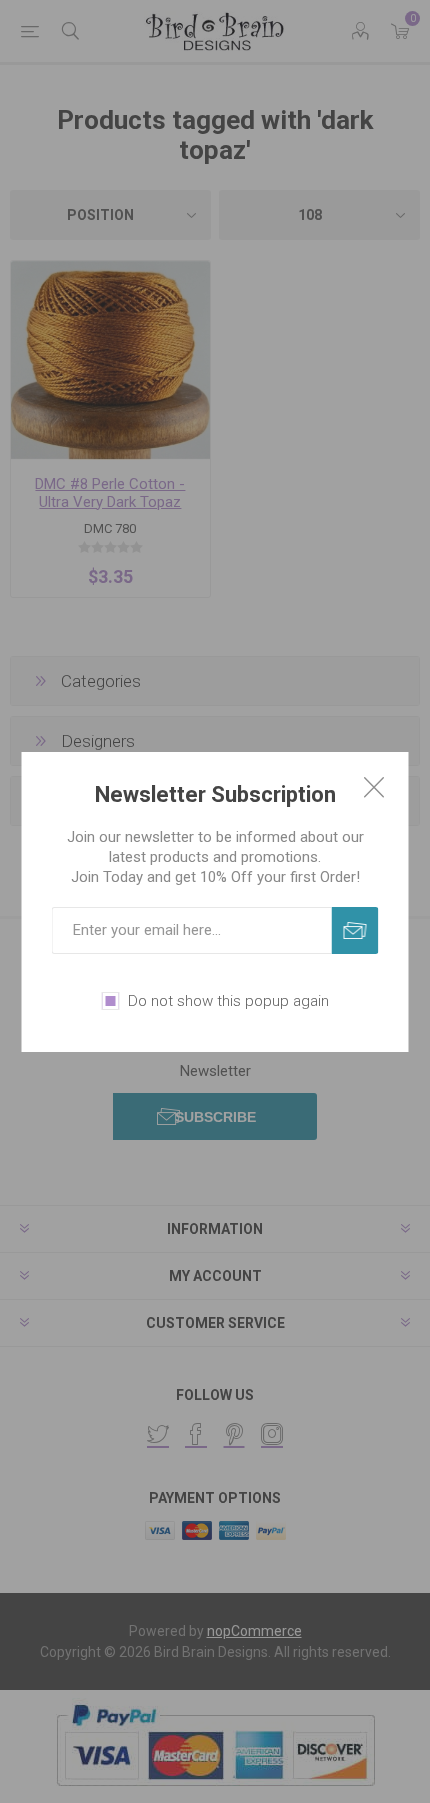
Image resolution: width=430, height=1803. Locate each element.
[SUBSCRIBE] (355, 930)
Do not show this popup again (228, 1001)
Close (374, 787)
